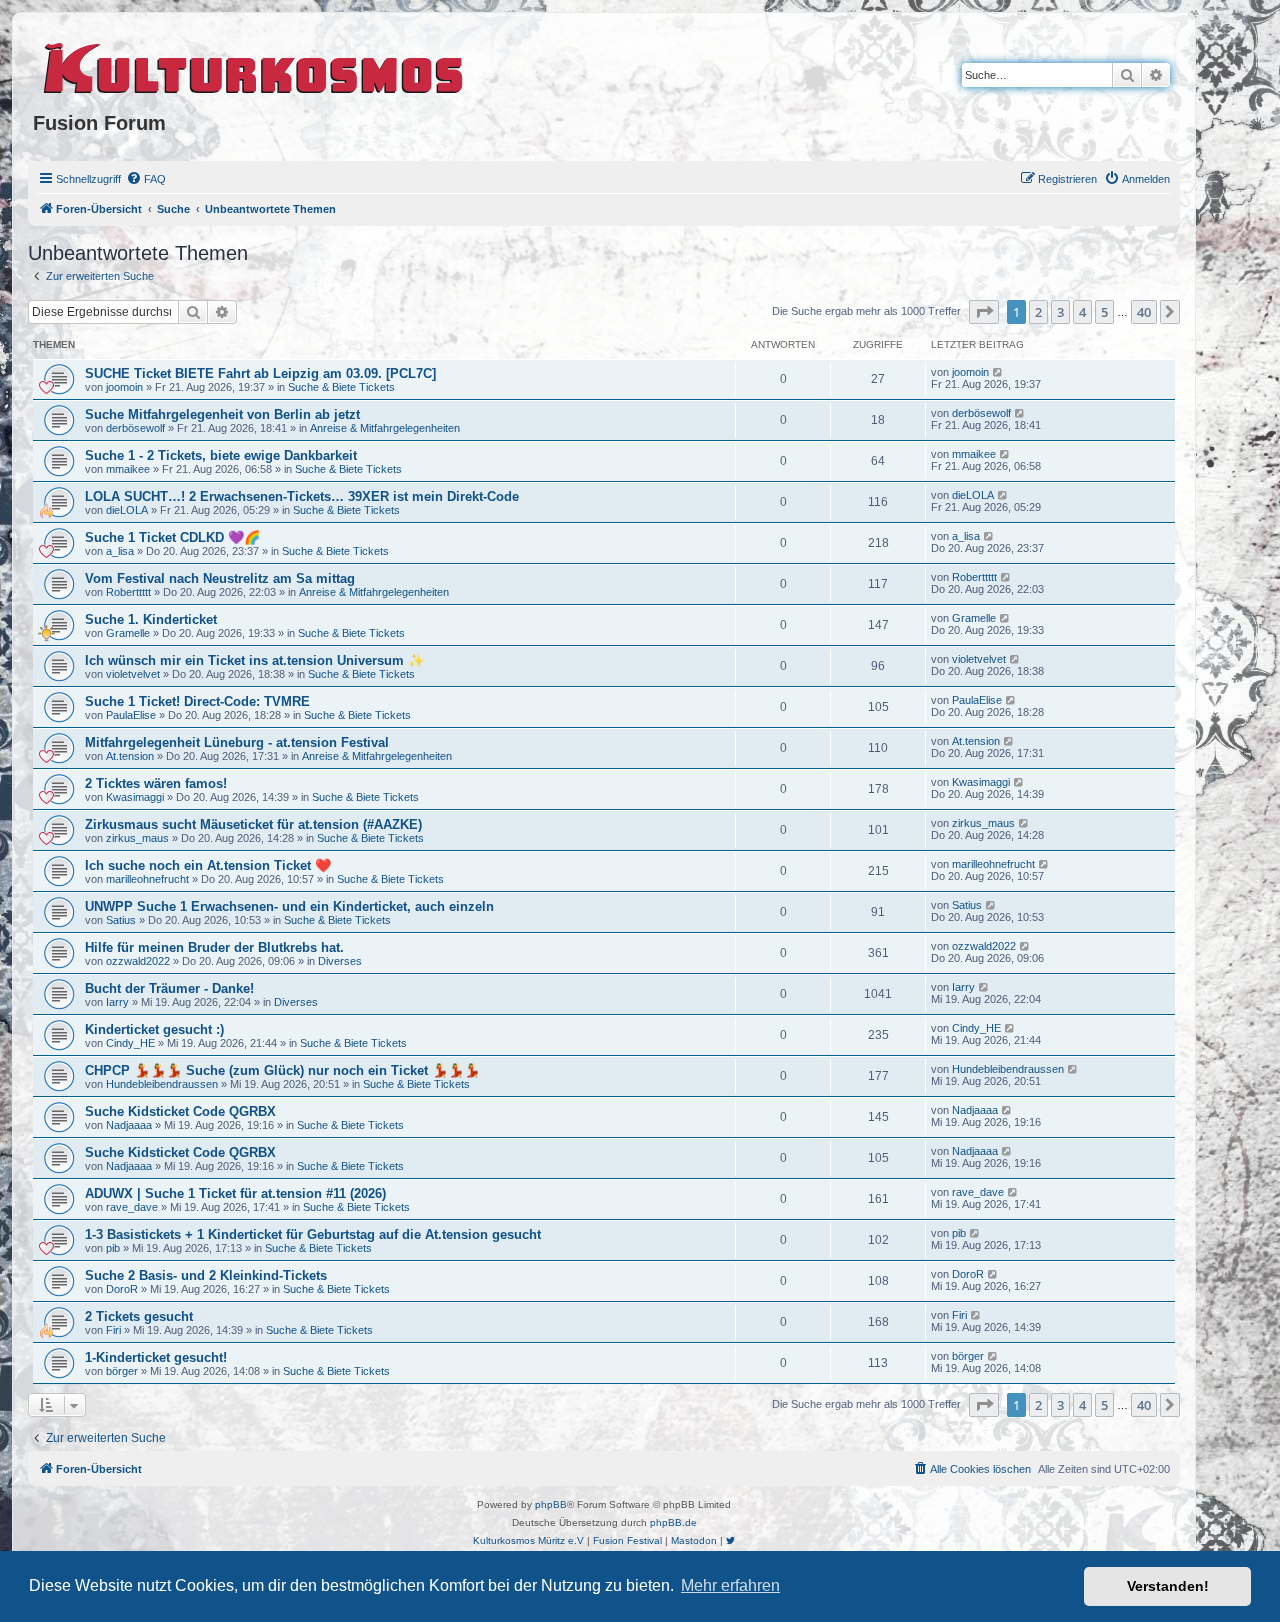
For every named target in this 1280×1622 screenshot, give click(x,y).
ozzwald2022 (138, 961)
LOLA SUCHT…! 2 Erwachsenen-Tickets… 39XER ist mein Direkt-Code (302, 496)
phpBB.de (673, 1522)
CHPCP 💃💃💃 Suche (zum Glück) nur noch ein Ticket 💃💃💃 (282, 1070)
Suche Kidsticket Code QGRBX (180, 1111)
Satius (121, 920)
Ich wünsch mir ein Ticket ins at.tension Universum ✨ (254, 660)
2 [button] (1038, 312)
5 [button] (1104, 312)
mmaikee (128, 469)
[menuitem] (146, 179)
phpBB (551, 1504)
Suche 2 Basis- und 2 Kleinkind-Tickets (206, 1275)
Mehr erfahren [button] (730, 1585)
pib (113, 1248)
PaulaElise (131, 715)
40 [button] (1144, 312)
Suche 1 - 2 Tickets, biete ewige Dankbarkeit (221, 455)
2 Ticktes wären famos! (156, 783)
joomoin (124, 387)
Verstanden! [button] (1168, 1586)
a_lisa (120, 551)
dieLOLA (127, 510)
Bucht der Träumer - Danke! (169, 988)
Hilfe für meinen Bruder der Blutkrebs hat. (214, 947)
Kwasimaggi (135, 797)
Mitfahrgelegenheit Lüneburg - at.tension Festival (237, 742)
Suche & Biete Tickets (341, 387)
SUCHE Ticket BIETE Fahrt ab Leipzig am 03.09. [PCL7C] (260, 373)
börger (122, 1371)
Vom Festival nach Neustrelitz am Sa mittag (220, 578)
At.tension (130, 756)
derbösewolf (135, 428)
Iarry (117, 1002)
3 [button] (1060, 312)
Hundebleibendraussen (162, 1084)
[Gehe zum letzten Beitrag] (998, 372)
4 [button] (1082, 312)
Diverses (340, 961)
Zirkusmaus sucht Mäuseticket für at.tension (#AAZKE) (253, 824)
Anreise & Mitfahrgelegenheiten (385, 428)
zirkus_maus (137, 838)
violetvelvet (133, 674)
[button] (984, 312)
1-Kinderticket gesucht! (156, 1357)
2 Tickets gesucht (139, 1316)
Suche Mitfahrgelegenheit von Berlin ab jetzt (222, 414)
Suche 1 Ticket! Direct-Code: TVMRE (197, 701)
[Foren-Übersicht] (254, 65)
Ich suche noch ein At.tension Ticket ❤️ (208, 865)
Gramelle (128, 633)
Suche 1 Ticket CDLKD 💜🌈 (172, 537)
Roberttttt (128, 592)
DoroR (122, 1289)
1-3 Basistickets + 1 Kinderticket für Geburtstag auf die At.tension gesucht (313, 1234)
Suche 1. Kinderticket (151, 619)
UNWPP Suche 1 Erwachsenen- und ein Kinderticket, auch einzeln (289, 906)
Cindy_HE (130, 1043)
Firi (113, 1330)
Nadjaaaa (129, 1125)
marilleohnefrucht (147, 879)
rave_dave (132, 1207)
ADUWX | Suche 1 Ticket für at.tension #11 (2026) (235, 1193)
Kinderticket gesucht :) (154, 1029)
